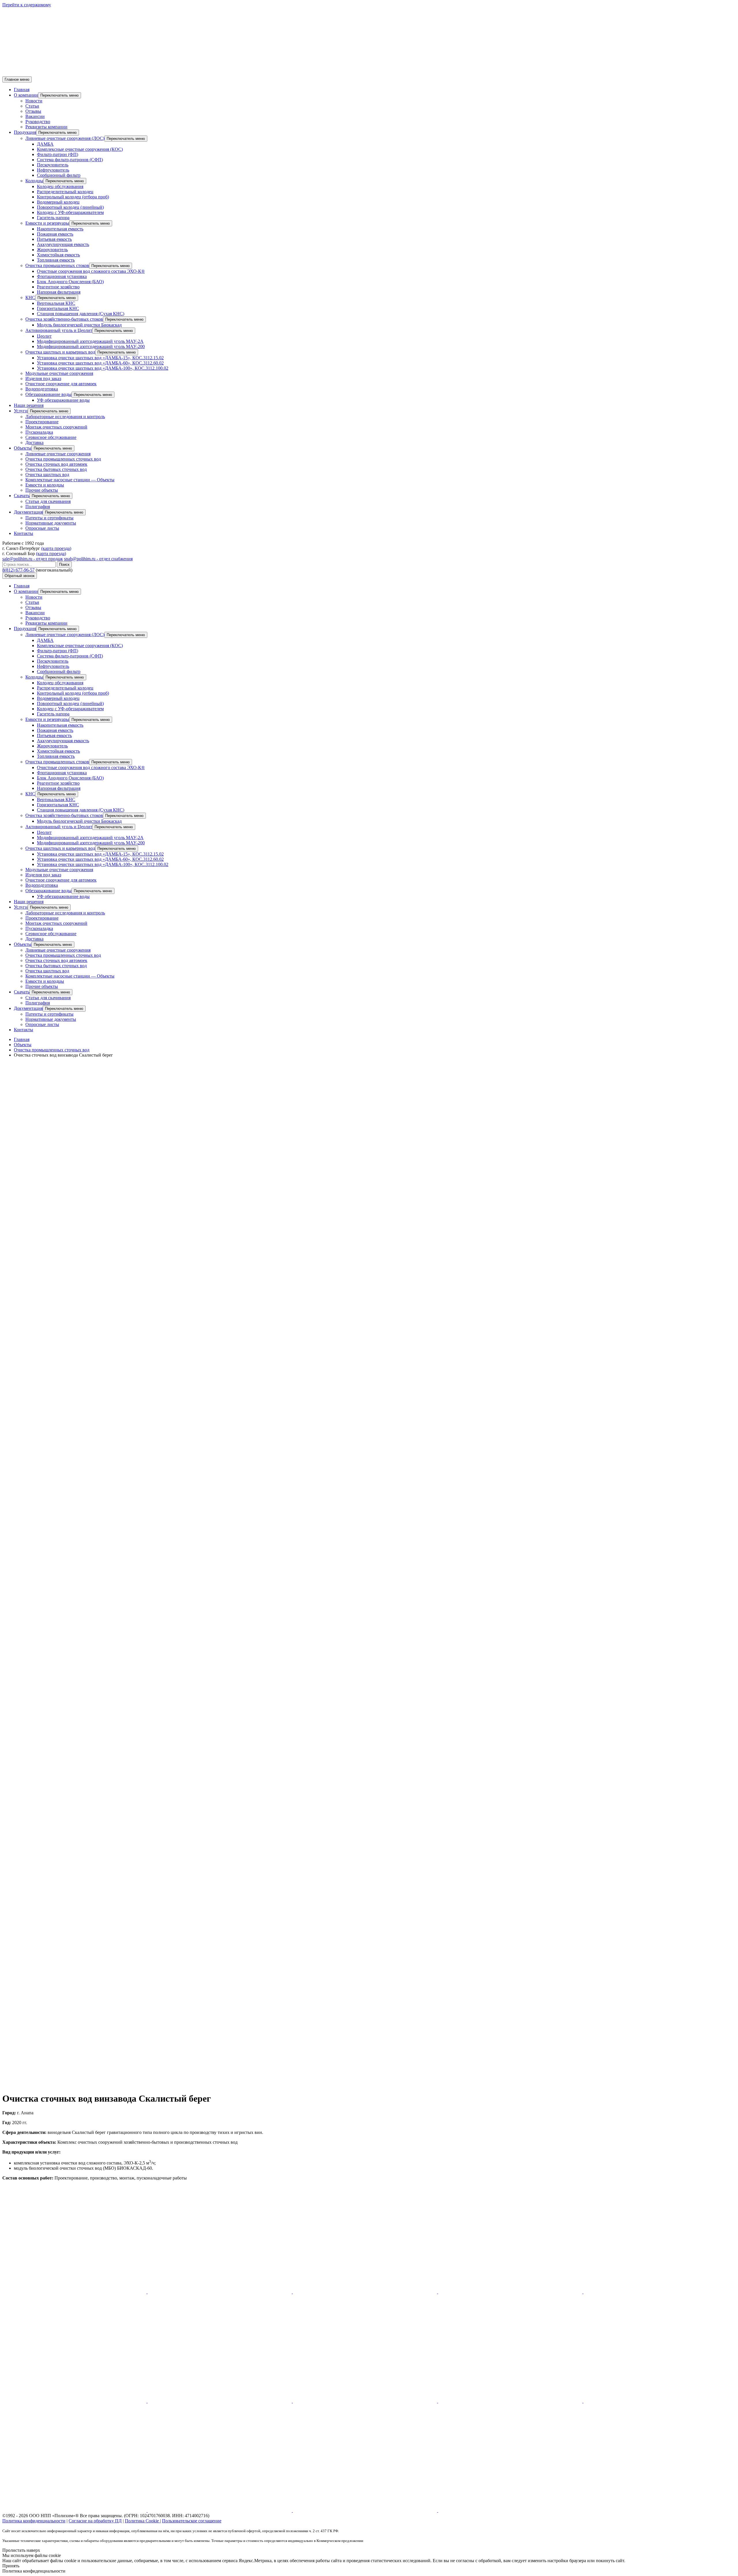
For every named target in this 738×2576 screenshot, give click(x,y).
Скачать (22, 496)
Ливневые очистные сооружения (58, 454)
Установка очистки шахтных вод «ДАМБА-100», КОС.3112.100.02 (103, 368)
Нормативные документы (51, 523)
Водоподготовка (42, 389)
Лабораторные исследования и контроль (65, 417)
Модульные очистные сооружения (59, 373)
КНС (30, 297)
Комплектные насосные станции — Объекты (70, 480)
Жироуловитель (52, 250)
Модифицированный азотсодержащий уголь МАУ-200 (91, 346)
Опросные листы (42, 528)
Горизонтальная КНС (58, 308)
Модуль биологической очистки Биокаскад (79, 325)
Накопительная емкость (60, 229)
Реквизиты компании (46, 127)
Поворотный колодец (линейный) (70, 207)
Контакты (23, 533)
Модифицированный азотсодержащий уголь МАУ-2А (90, 341)
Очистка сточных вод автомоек (56, 464)
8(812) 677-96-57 (18, 570)
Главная (22, 90)
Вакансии (35, 116)
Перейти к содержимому (27, 5)
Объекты (23, 448)
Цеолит (44, 336)
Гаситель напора (53, 218)
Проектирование (42, 422)
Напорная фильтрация (59, 292)
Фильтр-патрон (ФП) (58, 154)
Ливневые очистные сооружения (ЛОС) (65, 138)
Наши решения (29, 405)
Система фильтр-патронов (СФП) (70, 160)
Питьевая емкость (54, 239)
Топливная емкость (56, 260)
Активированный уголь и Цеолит (59, 330)
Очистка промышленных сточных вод (63, 459)
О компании (26, 95)
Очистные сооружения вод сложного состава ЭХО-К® (91, 271)
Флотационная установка (62, 276)
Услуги (21, 411)
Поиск (64, 564)
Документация (28, 512)
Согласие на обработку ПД (95, 2521)
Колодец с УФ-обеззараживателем (70, 212)
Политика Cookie (142, 2521)
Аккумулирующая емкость (63, 244)
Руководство (38, 122)
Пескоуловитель (53, 165)
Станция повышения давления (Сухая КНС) (81, 314)
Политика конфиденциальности (34, 2521)
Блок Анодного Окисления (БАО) (70, 282)
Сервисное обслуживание (51, 437)
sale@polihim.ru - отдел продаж (33, 559)
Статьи (32, 106)
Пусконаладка (39, 432)
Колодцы (34, 181)
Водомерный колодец (58, 202)
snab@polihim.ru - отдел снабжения (98, 559)
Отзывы (33, 111)
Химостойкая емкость (58, 255)
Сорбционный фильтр (59, 175)
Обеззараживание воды (48, 394)
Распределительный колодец (65, 192)
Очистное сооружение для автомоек (61, 384)
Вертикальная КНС (56, 303)
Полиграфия (38, 507)
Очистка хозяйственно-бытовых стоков (64, 319)
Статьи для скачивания (48, 501)
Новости (34, 101)
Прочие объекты (42, 490)
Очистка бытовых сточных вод (56, 469)
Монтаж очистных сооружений (56, 427)
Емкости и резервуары (47, 223)
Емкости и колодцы (45, 485)
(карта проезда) (56, 548)
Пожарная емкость (55, 234)
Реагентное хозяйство (58, 287)
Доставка (34, 443)
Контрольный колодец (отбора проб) (73, 197)
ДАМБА (45, 144)
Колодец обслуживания (60, 186)
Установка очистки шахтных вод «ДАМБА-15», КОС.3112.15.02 (100, 358)
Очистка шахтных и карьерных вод (60, 352)
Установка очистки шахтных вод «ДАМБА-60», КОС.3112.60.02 (100, 363)
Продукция (25, 132)
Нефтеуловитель (53, 170)
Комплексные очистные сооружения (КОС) (80, 149)
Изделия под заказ (43, 378)
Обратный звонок (20, 576)
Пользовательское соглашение (192, 2521)
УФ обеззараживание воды (63, 400)
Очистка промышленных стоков (57, 265)
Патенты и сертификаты (49, 518)
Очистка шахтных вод (47, 475)
